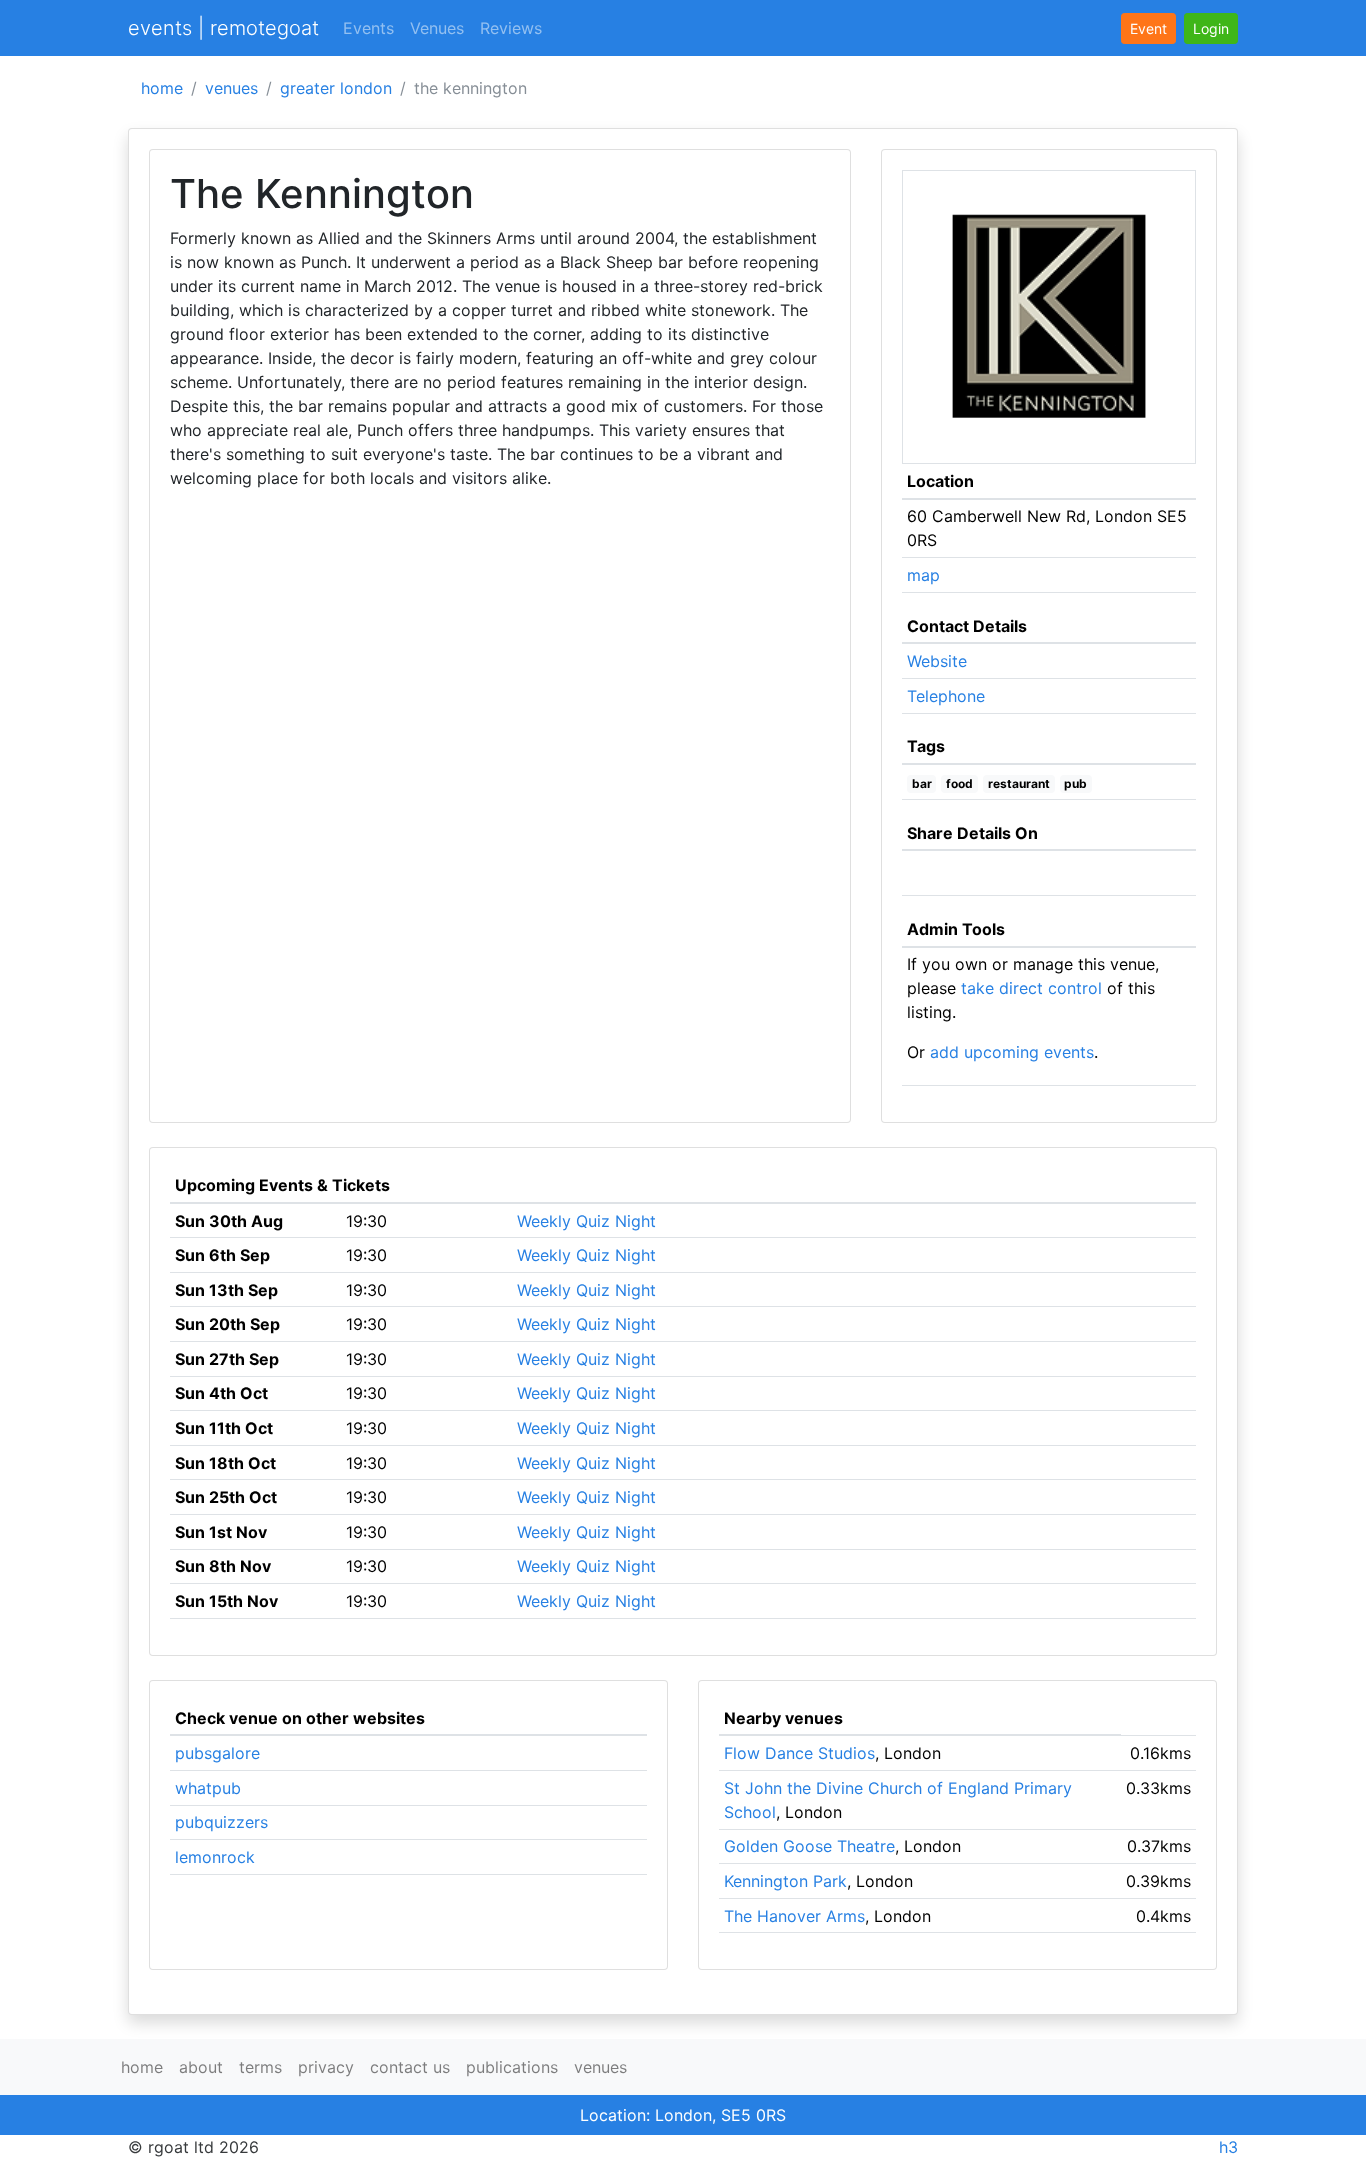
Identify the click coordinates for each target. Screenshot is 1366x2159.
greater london (336, 88)
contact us (410, 2067)
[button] (1211, 28)
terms (260, 2067)
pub (1075, 783)
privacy (326, 2067)
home (162, 88)
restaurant (1019, 783)
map (923, 575)
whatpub (208, 1788)
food (959, 783)
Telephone (946, 696)
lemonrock (215, 1857)
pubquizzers (221, 1822)
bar (922, 783)
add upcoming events (1012, 1052)
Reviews (511, 28)
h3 (1228, 2147)
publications (512, 2067)
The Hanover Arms (794, 1916)
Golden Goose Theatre (809, 1846)
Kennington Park (785, 1881)
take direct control (1031, 988)
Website (937, 661)
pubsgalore (217, 1753)
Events (368, 28)
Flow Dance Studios (799, 1753)
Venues (437, 28)
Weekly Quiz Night (586, 1221)
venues (231, 88)
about (201, 2067)
